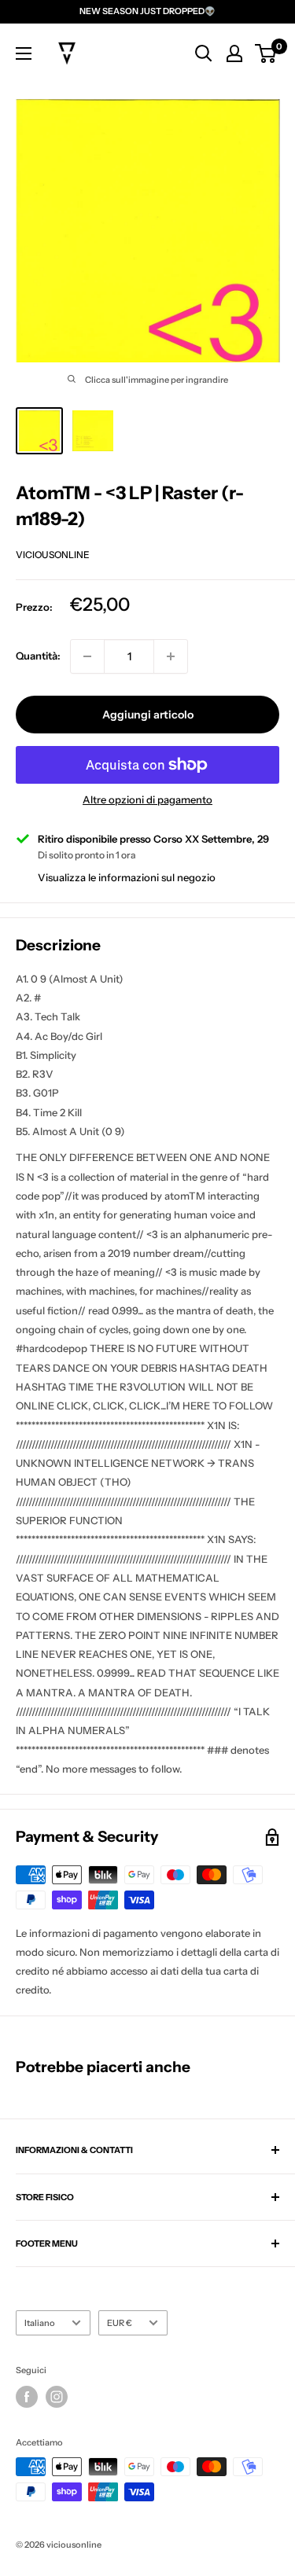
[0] (266, 53)
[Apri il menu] (24, 53)
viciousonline (53, 555)
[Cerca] (204, 53)
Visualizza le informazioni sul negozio (127, 877)
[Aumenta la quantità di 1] (171, 656)
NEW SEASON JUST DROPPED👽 (147, 11)
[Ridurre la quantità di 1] (87, 656)
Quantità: (38, 656)
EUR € (120, 2323)
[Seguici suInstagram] (57, 2397)
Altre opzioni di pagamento (147, 799)
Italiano (40, 2323)
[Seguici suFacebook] (27, 2397)
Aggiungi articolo (148, 715)
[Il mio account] (234, 53)
